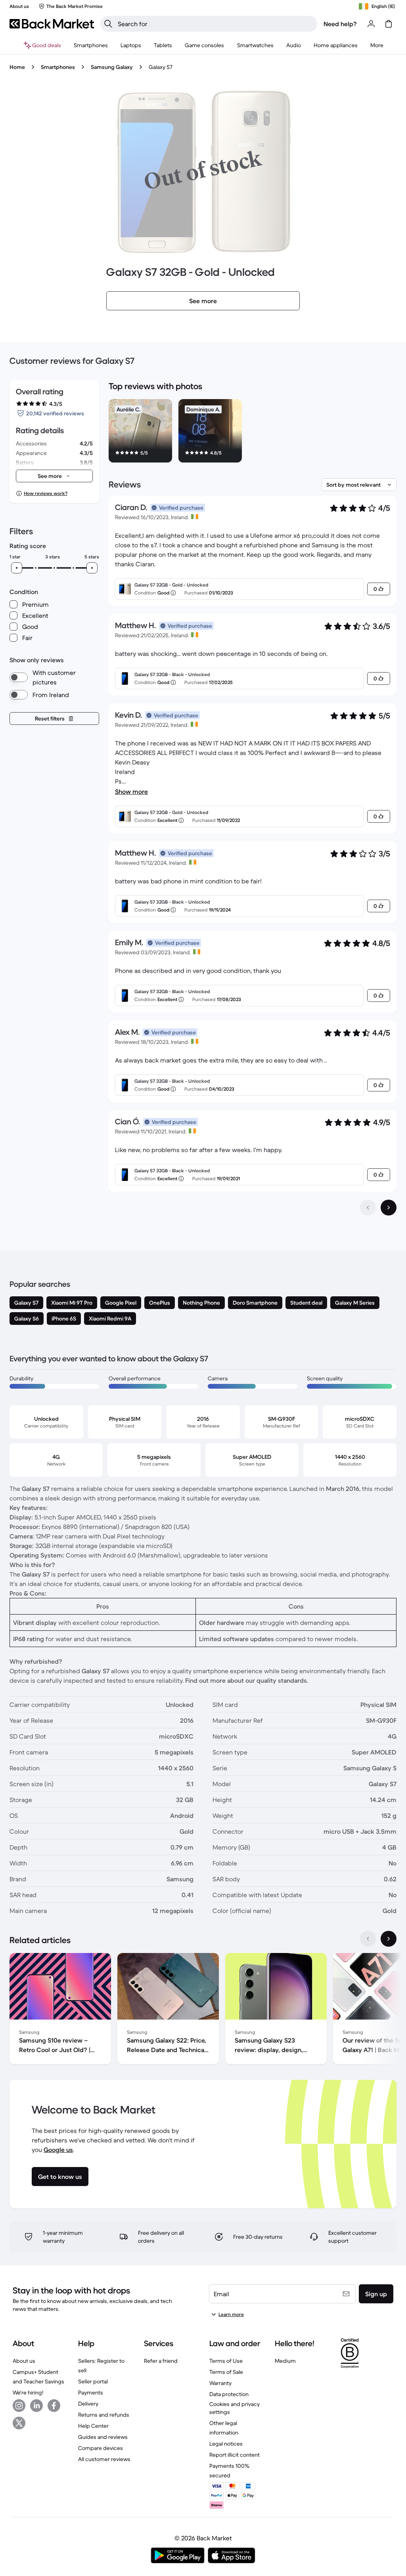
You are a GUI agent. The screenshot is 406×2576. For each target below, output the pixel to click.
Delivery (88, 2404)
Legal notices (226, 2444)
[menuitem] (91, 45)
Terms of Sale (226, 2372)
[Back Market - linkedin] (36, 2406)
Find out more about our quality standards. (247, 1680)
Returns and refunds (104, 2415)
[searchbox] (215, 24)
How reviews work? (46, 493)
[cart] (389, 24)
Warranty (220, 2383)
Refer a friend (161, 2361)
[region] (253, 432)
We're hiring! (28, 2393)
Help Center (93, 2426)
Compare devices (101, 2448)
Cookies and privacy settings (235, 2408)
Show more (131, 791)
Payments (91, 2393)
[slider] (17, 568)
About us (24, 2361)
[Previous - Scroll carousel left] (368, 1939)
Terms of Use (226, 2361)
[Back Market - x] (19, 2423)
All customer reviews (104, 2459)
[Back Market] (52, 24)
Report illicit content (235, 2455)
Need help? (340, 24)
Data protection (229, 2394)
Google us (58, 2150)
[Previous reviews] (368, 1208)
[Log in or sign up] (371, 24)
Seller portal (93, 2381)
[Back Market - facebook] (54, 2406)
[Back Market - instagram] (19, 2406)
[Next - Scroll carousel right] (389, 1939)
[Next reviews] (389, 1208)
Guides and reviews (103, 2437)
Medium (285, 2361)
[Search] (108, 24)
